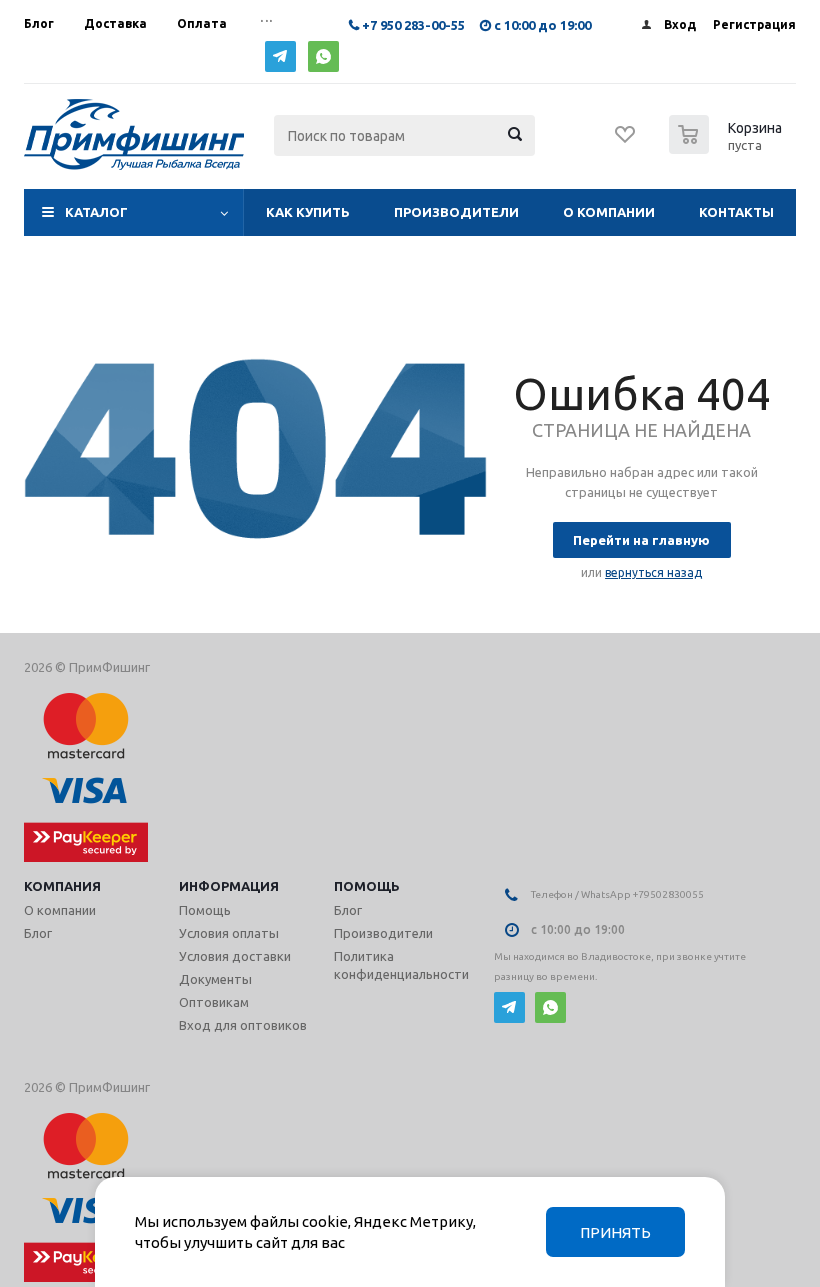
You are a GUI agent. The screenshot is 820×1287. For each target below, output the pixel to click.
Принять (615, 1232)
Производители (456, 212)
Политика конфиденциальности (401, 965)
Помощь (367, 886)
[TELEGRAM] (280, 56)
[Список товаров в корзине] (728, 148)
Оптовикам (214, 1002)
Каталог (96, 212)
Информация (229, 886)
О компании (609, 212)
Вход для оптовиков (243, 1025)
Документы (215, 979)
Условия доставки (235, 956)
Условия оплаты (229, 933)
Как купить (308, 212)
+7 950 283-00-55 (413, 25)
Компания (62, 886)
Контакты (736, 212)
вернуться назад (653, 572)
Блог (38, 933)
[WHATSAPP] (323, 56)
